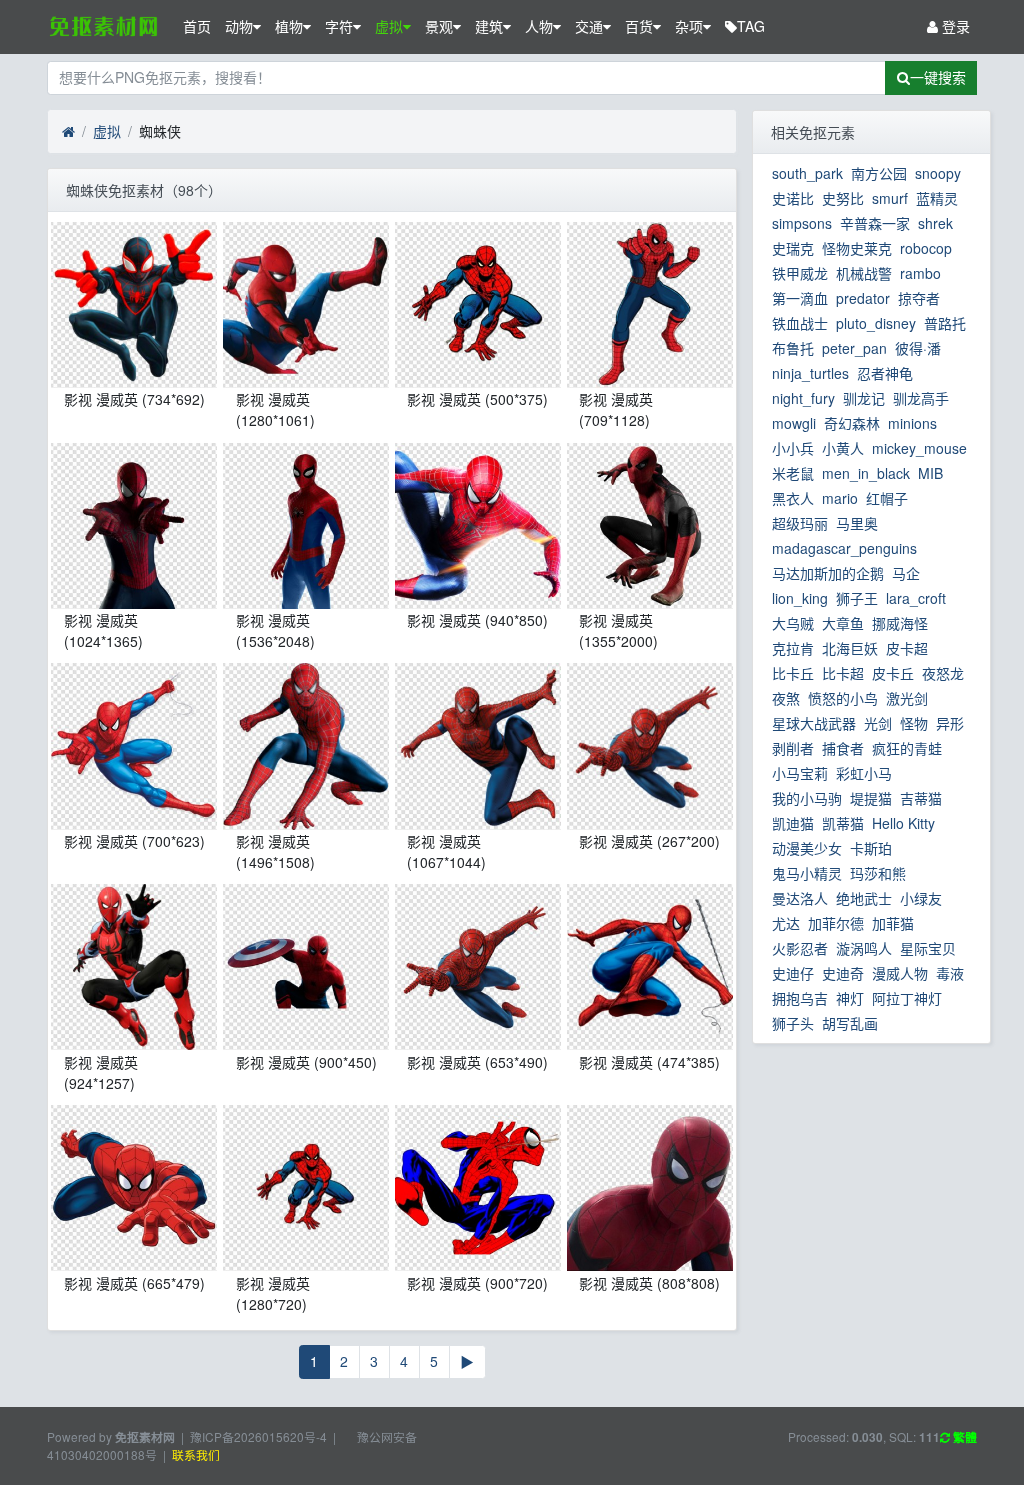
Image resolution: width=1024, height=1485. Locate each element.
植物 (289, 26)
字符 (339, 26)
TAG (751, 26)
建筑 (489, 26)
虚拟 (389, 26)
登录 (954, 26)
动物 (239, 26)
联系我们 (196, 1454)
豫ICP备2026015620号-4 (258, 1436)
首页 (197, 26)
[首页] (68, 132)
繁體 (963, 1437)
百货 (639, 26)
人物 (539, 26)
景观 (439, 26)
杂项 (689, 26)
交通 (589, 26)
